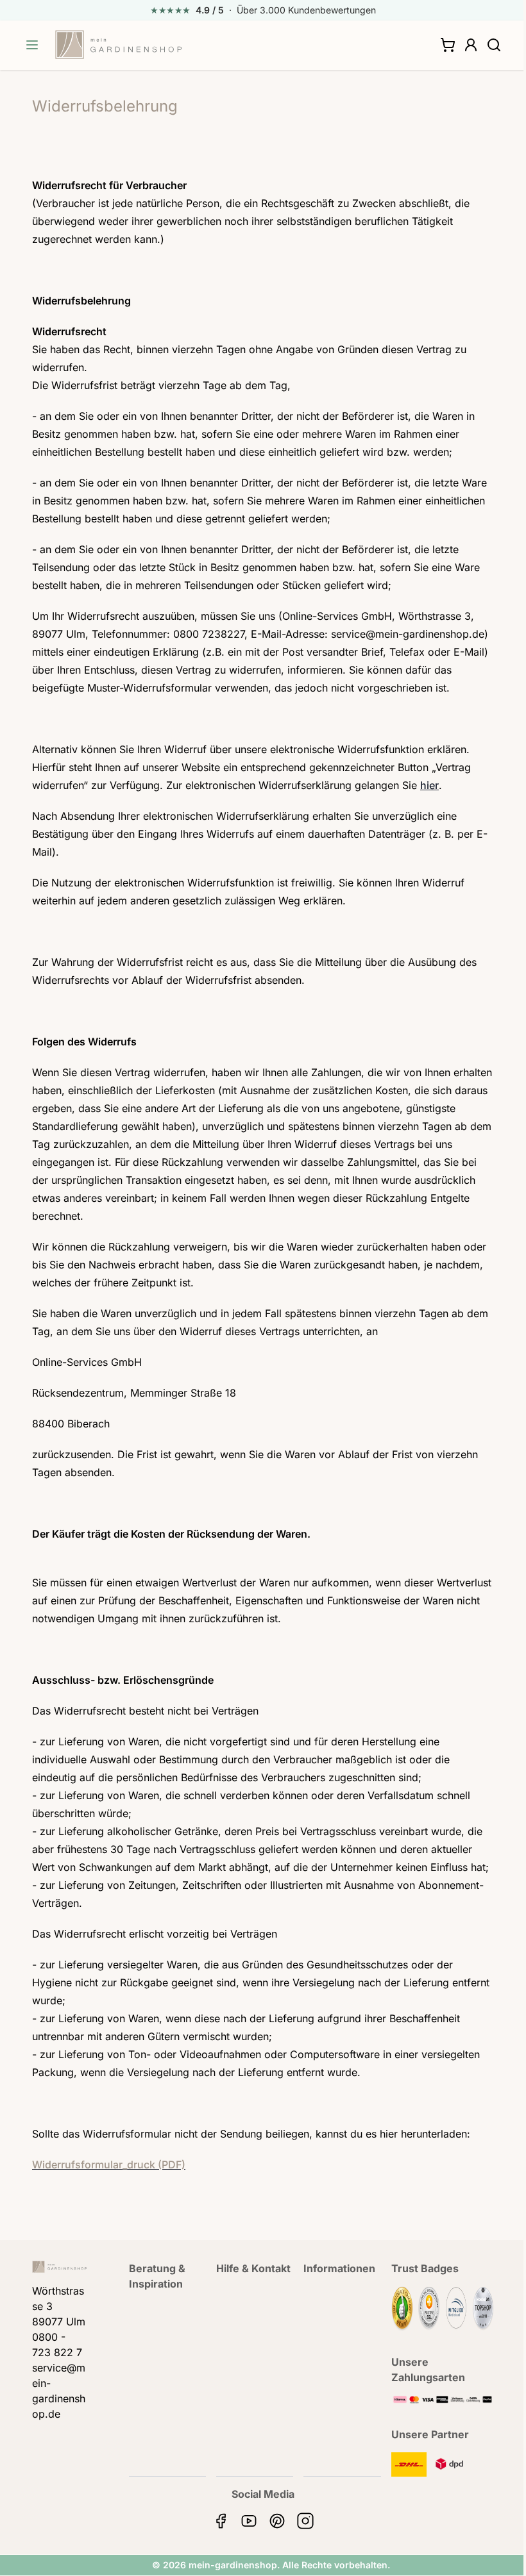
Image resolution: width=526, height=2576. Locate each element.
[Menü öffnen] (32, 45)
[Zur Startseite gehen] (119, 45)
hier (429, 785)
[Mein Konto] (471, 45)
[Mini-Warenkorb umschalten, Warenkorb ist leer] (448, 45)
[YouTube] (249, 2521)
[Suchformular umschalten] (494, 45)
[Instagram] (305, 2521)
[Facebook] (221, 2521)
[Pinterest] (277, 2521)
